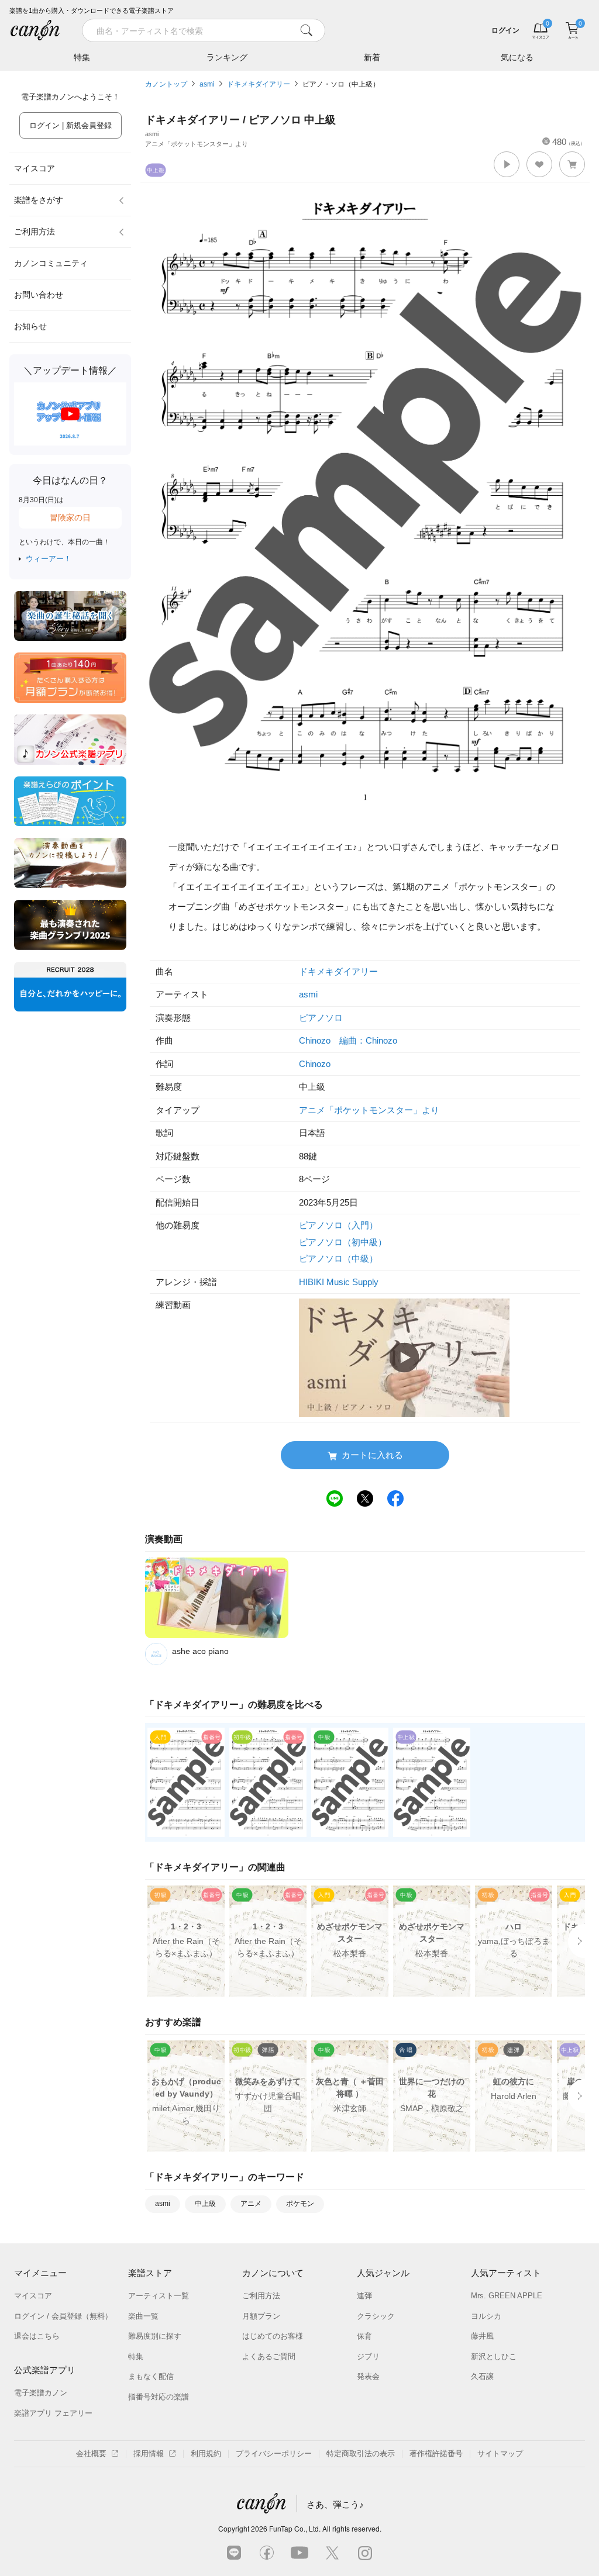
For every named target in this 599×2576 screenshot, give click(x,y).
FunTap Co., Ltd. (295, 2528)
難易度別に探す (155, 2336)
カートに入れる (372, 1455)
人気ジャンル (383, 2273)
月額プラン (261, 2316)
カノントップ (166, 84)
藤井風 (482, 2336)
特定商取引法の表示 (361, 2454)
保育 (364, 2336)
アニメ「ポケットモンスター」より (369, 1110)
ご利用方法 (35, 232)
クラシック (376, 2316)
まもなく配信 (151, 2376)
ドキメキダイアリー (259, 84)
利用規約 (206, 2454)
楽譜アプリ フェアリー (53, 2413)
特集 (82, 57)
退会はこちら (37, 2336)
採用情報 (149, 2454)
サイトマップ (500, 2454)
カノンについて (273, 2273)
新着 (372, 57)
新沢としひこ (494, 2356)
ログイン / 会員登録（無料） (63, 2316)
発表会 (368, 2376)
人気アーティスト (506, 2273)
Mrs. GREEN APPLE (507, 2296)
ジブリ (368, 2356)
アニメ (251, 2204)
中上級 (205, 2204)
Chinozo (315, 1064)
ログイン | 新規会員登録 (70, 125)
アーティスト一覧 (159, 2296)
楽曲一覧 (143, 2316)
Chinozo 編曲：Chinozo (348, 1040)
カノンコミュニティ (51, 263)
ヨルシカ (486, 2316)
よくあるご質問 (269, 2356)
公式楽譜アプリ (45, 2370)
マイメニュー (40, 2273)
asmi (207, 84)
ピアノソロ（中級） (338, 1258)
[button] (507, 164)
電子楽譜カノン (41, 2393)
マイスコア (35, 168)
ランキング (227, 57)
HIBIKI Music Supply (339, 1282)
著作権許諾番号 (436, 2454)
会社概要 (91, 2454)
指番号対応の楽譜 (159, 2397)
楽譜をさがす (39, 200)
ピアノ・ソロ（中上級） (341, 84)
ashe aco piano (200, 1651)
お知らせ (30, 326)
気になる (517, 57)
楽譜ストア (150, 2273)
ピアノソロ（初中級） (343, 1242)
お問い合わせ (39, 295)
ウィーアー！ (49, 559)
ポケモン (300, 2204)
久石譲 (482, 2376)
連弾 (364, 2296)
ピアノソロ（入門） (338, 1225)
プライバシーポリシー (274, 2454)
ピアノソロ (321, 1018)
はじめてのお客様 (273, 2336)
